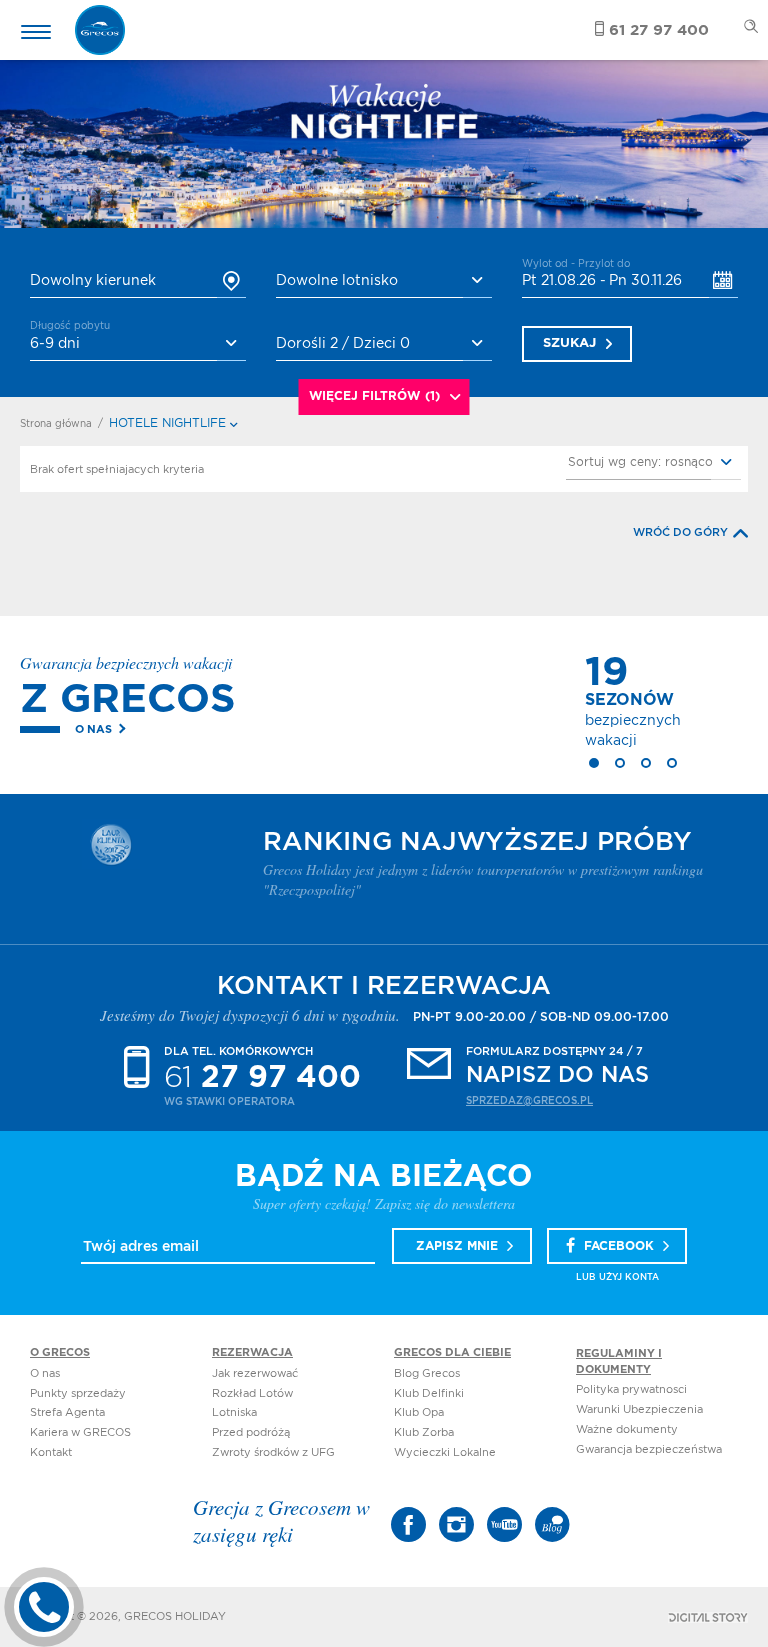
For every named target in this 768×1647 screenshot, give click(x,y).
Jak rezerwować (255, 1373)
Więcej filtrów (374, 396)
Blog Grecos (427, 1373)
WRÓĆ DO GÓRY (680, 532)
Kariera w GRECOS (80, 1432)
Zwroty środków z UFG (273, 1452)
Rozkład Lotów (252, 1393)
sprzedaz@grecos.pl (529, 1101)
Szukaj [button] (569, 343)
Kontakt (51, 1452)
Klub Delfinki (429, 1393)
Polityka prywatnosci (631, 1389)
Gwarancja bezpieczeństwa (649, 1449)
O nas (93, 729)
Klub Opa (419, 1412)
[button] (653, 463)
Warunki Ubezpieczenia (639, 1409)
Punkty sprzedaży (78, 1393)
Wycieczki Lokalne (445, 1452)
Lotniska (234, 1412)
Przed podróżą (251, 1432)
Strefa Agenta (67, 1412)
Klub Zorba (424, 1432)
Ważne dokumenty (627, 1429)
